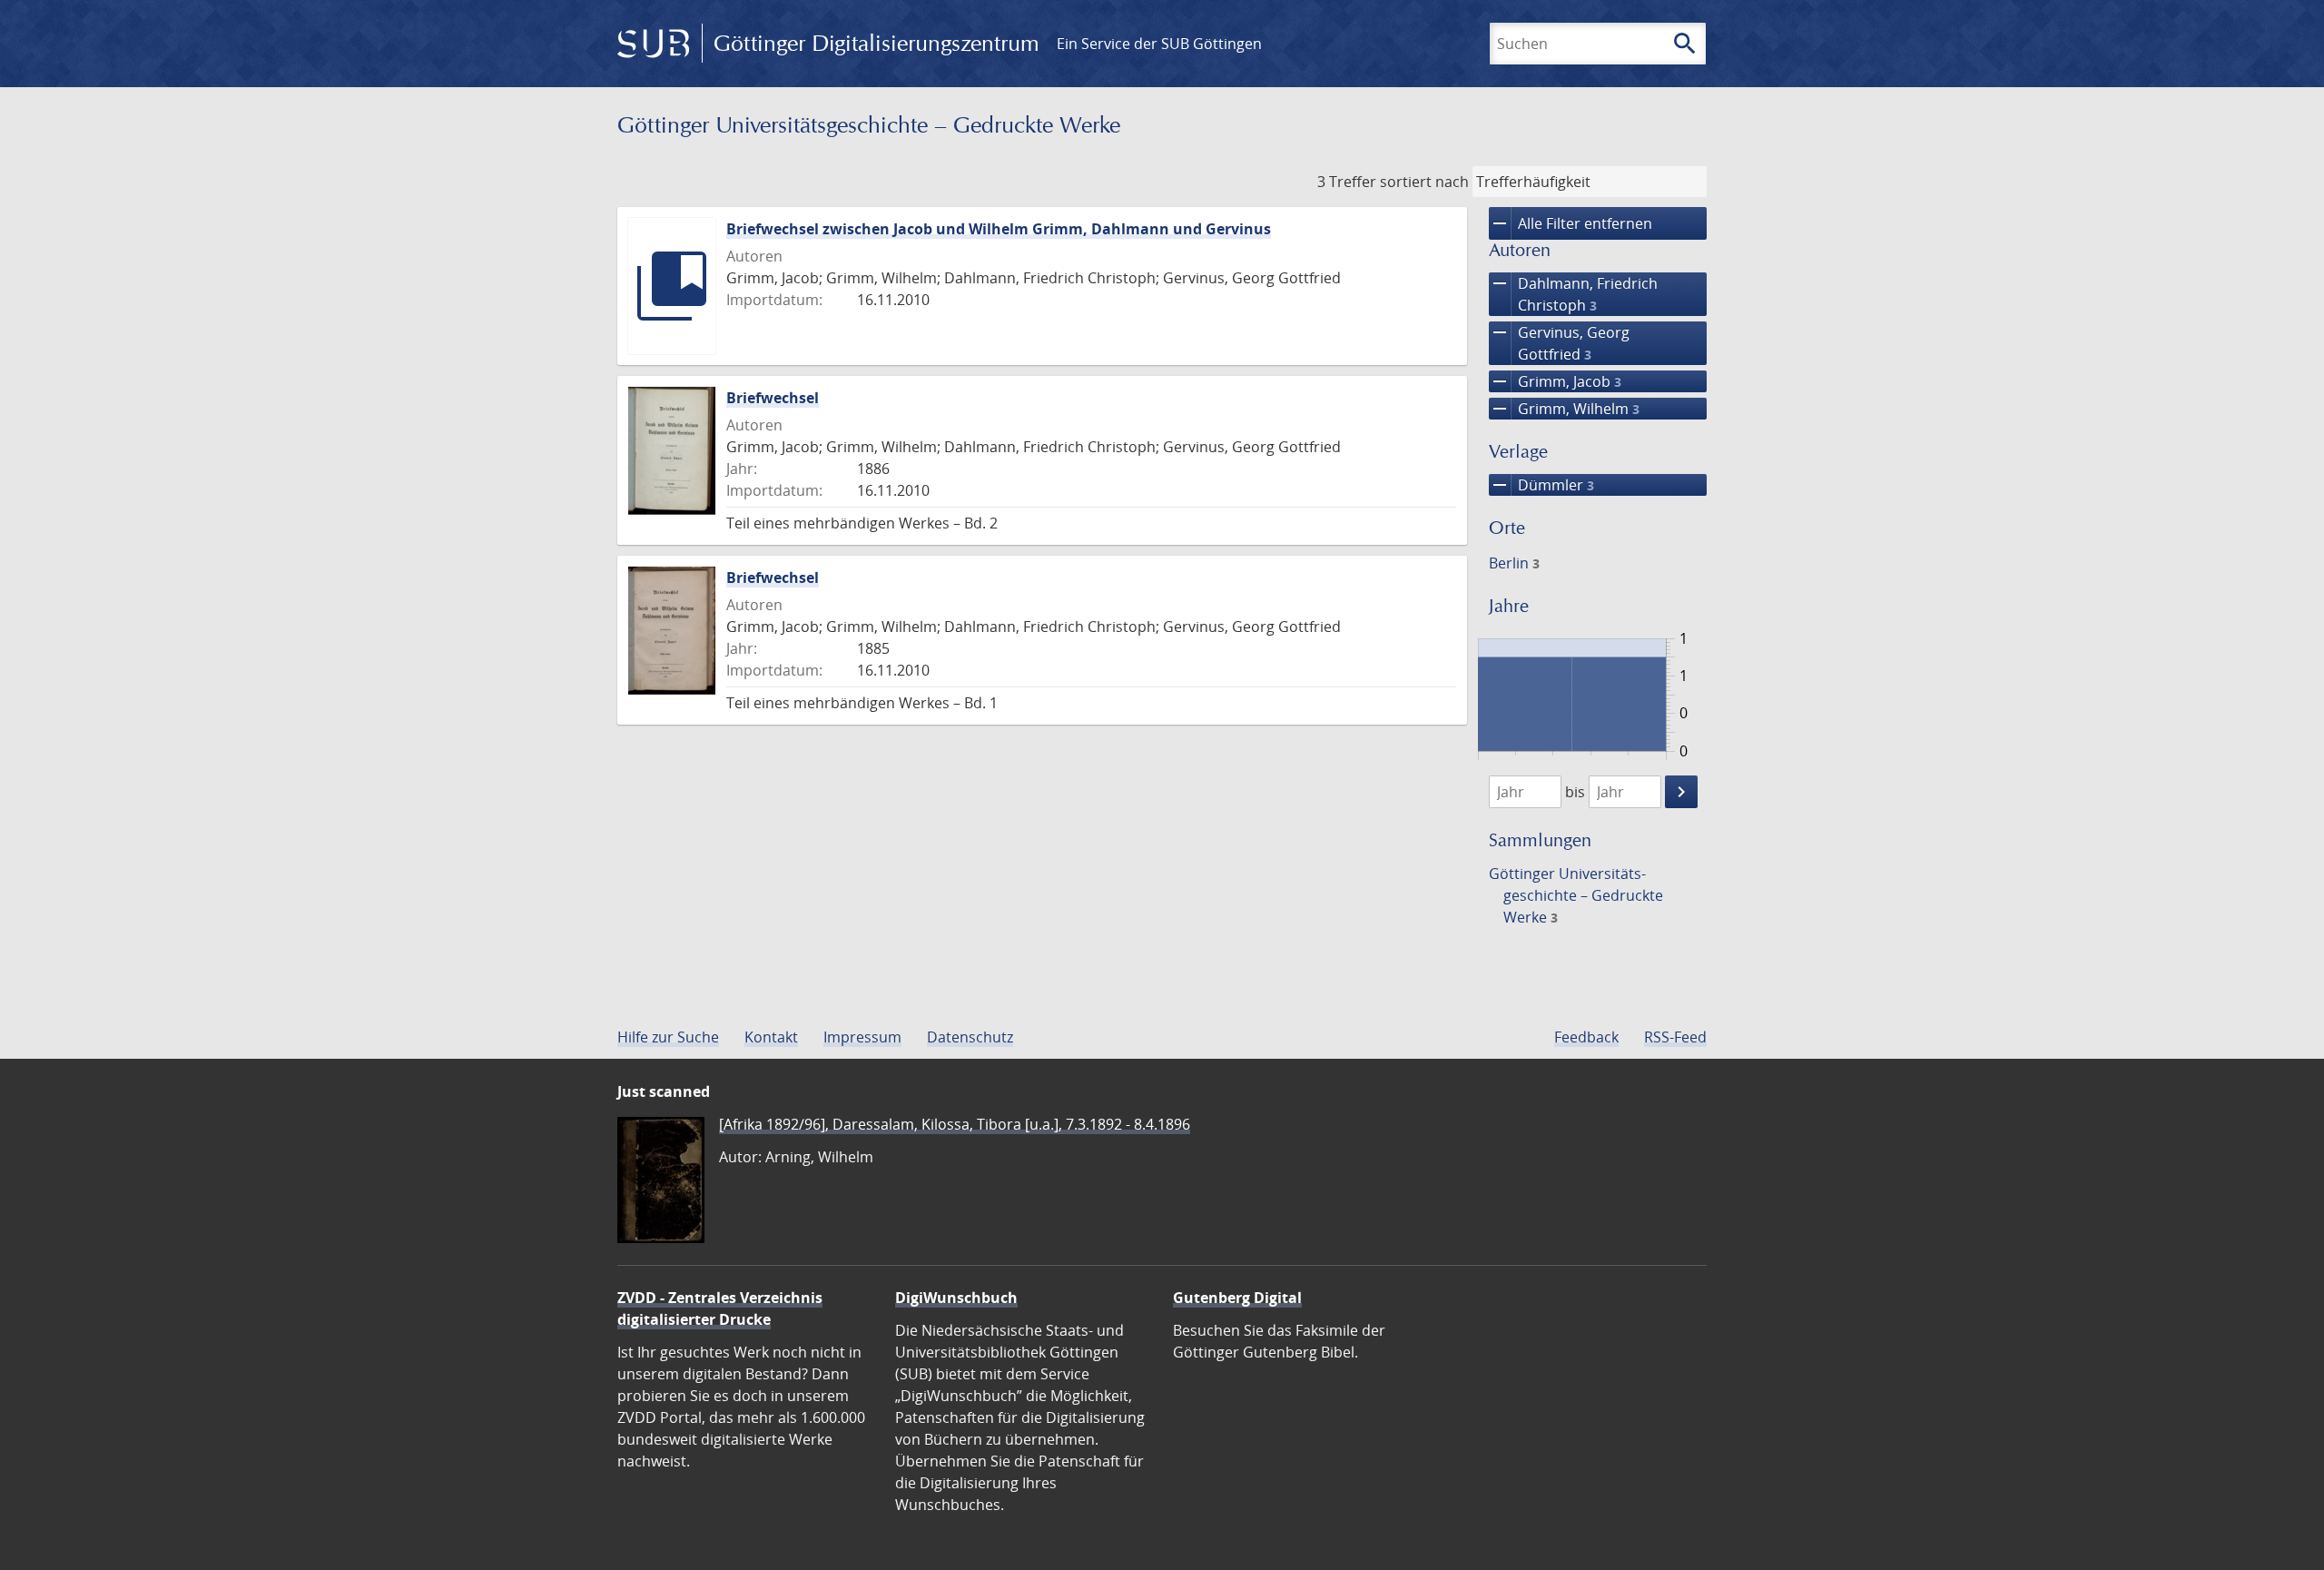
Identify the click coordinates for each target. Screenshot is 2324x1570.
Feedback (1586, 1037)
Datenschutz (970, 1037)
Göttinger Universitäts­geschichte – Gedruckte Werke (1576, 895)
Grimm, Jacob (1555, 381)
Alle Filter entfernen (1571, 223)
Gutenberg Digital (1237, 1298)
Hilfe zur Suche (668, 1037)
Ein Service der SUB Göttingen (1159, 44)
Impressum (862, 1037)
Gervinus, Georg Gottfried (1559, 343)
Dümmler (1541, 485)
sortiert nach (1424, 182)
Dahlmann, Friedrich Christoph (1573, 294)
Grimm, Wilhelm (1564, 409)
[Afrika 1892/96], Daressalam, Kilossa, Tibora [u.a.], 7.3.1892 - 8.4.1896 (955, 1124)
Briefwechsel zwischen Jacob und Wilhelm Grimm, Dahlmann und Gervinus (999, 229)
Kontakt (771, 1037)
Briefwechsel (773, 398)
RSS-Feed (1675, 1037)
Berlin (1514, 563)
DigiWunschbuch (956, 1298)
